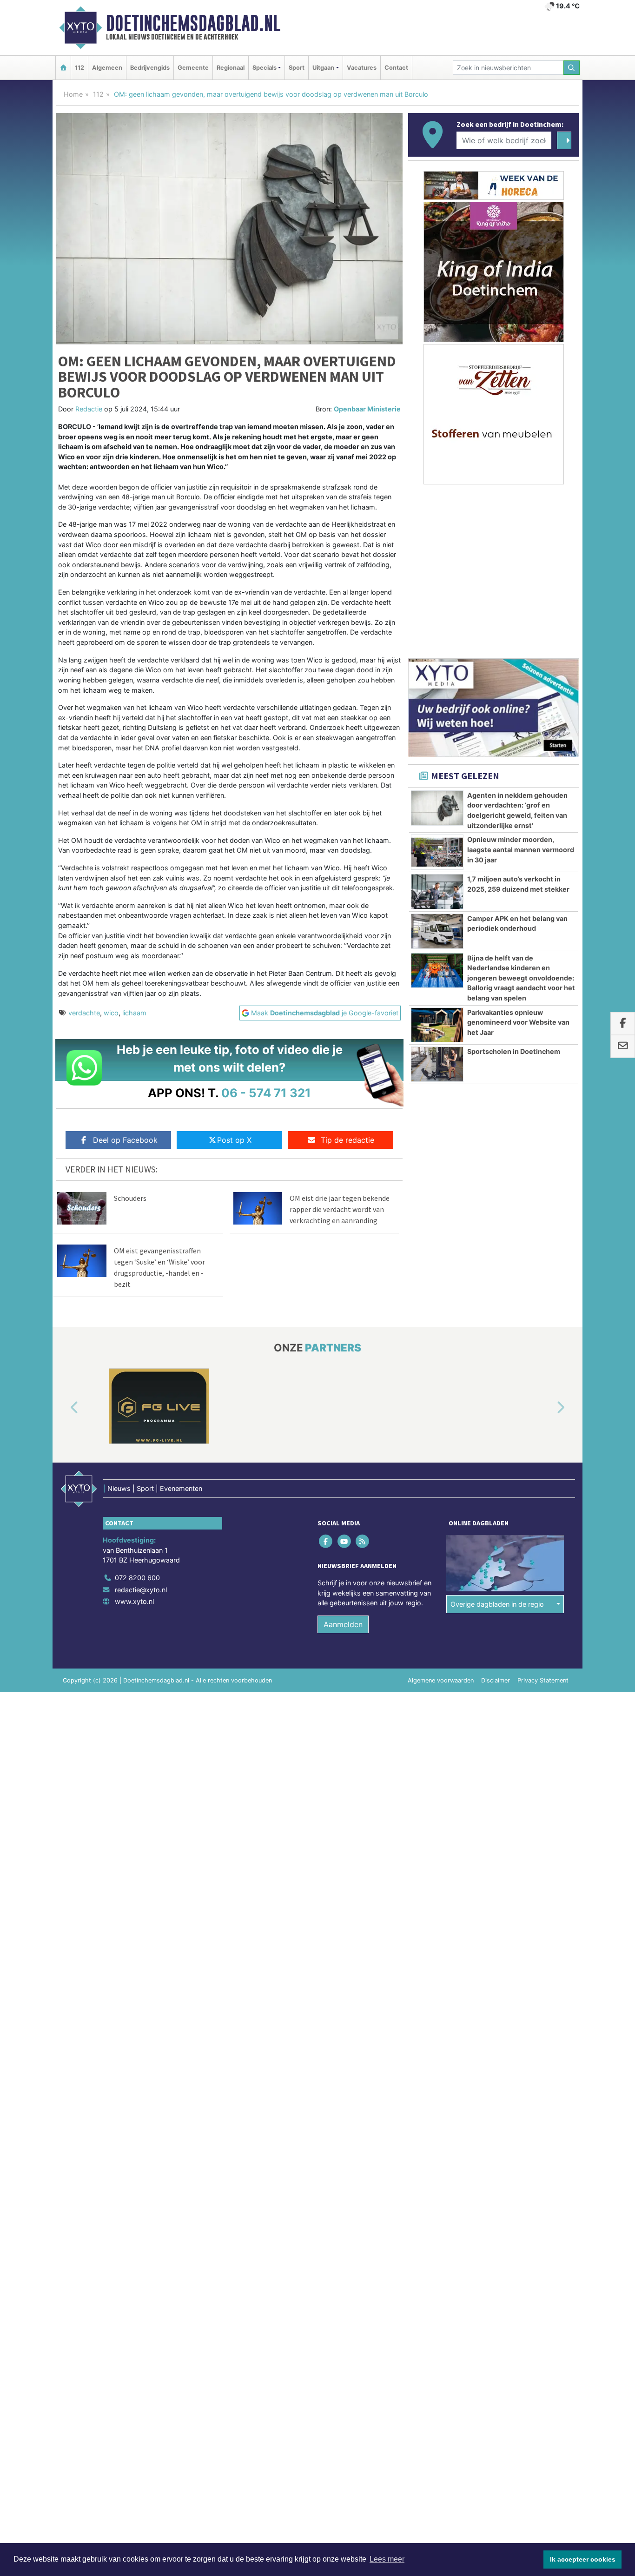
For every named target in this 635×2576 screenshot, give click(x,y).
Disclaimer (496, 1680)
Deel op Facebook (125, 1140)
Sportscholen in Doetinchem (514, 1051)
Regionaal (231, 68)
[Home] (63, 68)
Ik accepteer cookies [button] (583, 2559)
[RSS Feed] (363, 1541)
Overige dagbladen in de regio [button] (497, 1604)
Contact (396, 68)
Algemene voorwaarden (441, 1680)
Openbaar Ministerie (367, 409)
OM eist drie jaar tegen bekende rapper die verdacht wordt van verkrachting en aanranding (340, 1209)
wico (111, 1013)
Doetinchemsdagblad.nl (193, 23)
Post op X (234, 1140)
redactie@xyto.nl (141, 1590)
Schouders (130, 1198)
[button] (64, 1408)
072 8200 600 (137, 1578)
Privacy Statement (543, 1680)
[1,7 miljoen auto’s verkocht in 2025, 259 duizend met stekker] (437, 892)
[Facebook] (327, 1541)
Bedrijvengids (150, 68)
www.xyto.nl (134, 1601)
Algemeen (107, 68)
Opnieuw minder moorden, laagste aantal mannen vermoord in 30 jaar (521, 849)
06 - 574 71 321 (266, 1093)
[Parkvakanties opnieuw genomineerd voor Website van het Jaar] (437, 1025)
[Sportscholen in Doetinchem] (437, 1064)
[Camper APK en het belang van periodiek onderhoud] (437, 931)
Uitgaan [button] (323, 68)
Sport (297, 68)
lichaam (134, 1013)
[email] (623, 1046)
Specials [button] (265, 68)
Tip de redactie (347, 1140)
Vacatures (362, 68)
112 (79, 68)
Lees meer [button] (387, 2559)
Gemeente (193, 68)
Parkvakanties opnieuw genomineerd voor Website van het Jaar (518, 1022)
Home (73, 94)
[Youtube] (345, 1541)
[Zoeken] (572, 68)
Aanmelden (343, 1624)
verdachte (84, 1013)
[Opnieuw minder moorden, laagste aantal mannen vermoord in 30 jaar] (437, 852)
